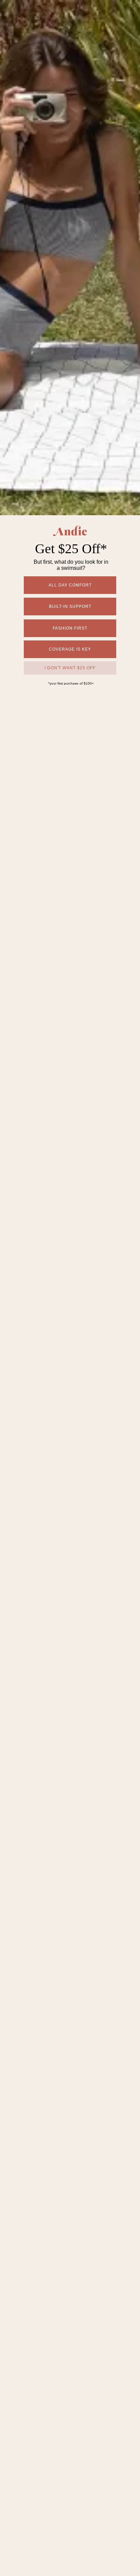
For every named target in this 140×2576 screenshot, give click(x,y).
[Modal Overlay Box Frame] (70, 1288)
